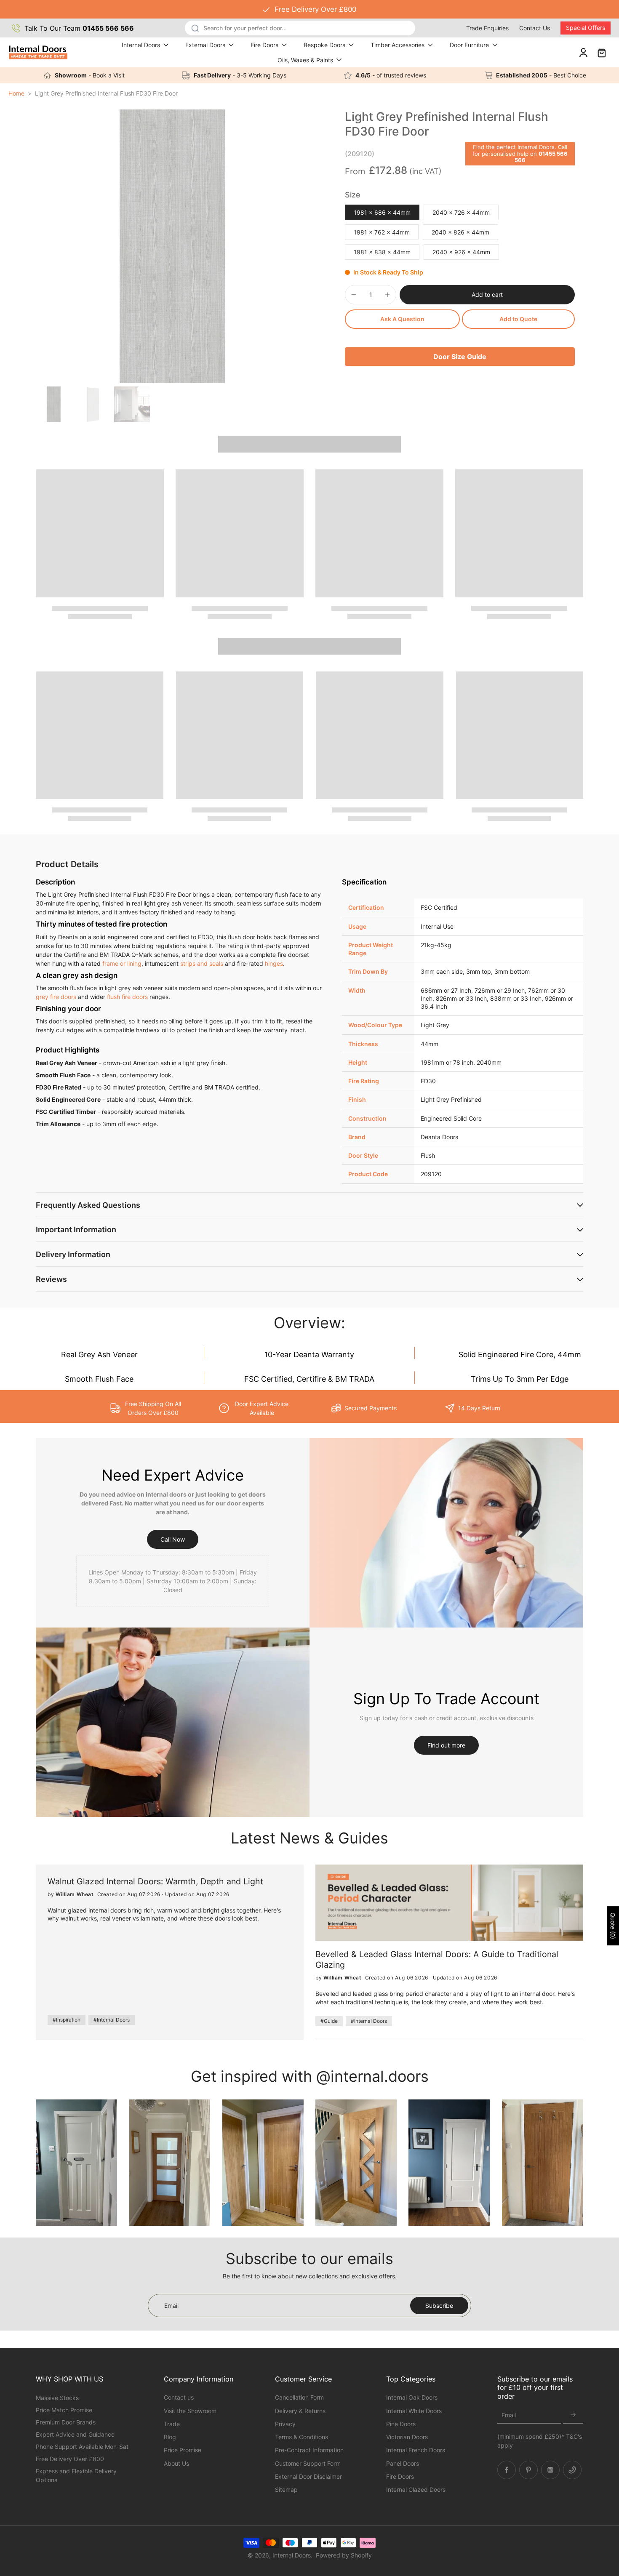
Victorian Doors (407, 2437)
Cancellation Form (299, 2397)
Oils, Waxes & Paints (305, 60)
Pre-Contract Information (309, 2450)
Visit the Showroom (190, 2410)
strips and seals (202, 963)
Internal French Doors (416, 2450)
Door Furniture (469, 45)
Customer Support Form (308, 2463)
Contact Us (535, 28)
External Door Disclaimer (308, 2476)
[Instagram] (550, 2469)
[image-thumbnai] (54, 404)
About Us (176, 2463)
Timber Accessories (398, 45)
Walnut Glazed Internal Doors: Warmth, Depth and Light (155, 1881)
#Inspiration (67, 2020)
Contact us (179, 2397)
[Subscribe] (573, 2415)
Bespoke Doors (324, 45)
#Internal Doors (112, 2020)
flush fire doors (127, 997)
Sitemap (286, 2489)
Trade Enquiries (487, 28)
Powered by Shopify (344, 2555)
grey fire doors (56, 997)
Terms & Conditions (301, 2437)
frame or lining (122, 963)
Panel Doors (403, 2463)
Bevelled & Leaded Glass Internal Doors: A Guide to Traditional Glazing (437, 1959)
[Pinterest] (528, 2469)
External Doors (205, 45)
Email (509, 2415)
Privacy (285, 2423)
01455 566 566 (541, 157)
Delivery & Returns (300, 2410)
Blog (170, 2437)
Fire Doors (264, 45)
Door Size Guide (460, 357)
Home (16, 93)
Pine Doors (401, 2423)
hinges (274, 963)
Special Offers (586, 28)
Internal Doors (141, 45)
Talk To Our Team (79, 28)
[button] (487, 295)
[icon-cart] (601, 52)
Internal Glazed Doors (416, 2489)
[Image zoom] (173, 246)
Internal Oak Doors (412, 2397)
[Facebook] (507, 2469)
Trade (172, 2423)
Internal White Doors (414, 2410)
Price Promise (183, 2450)
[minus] (354, 294)
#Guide (329, 2021)
